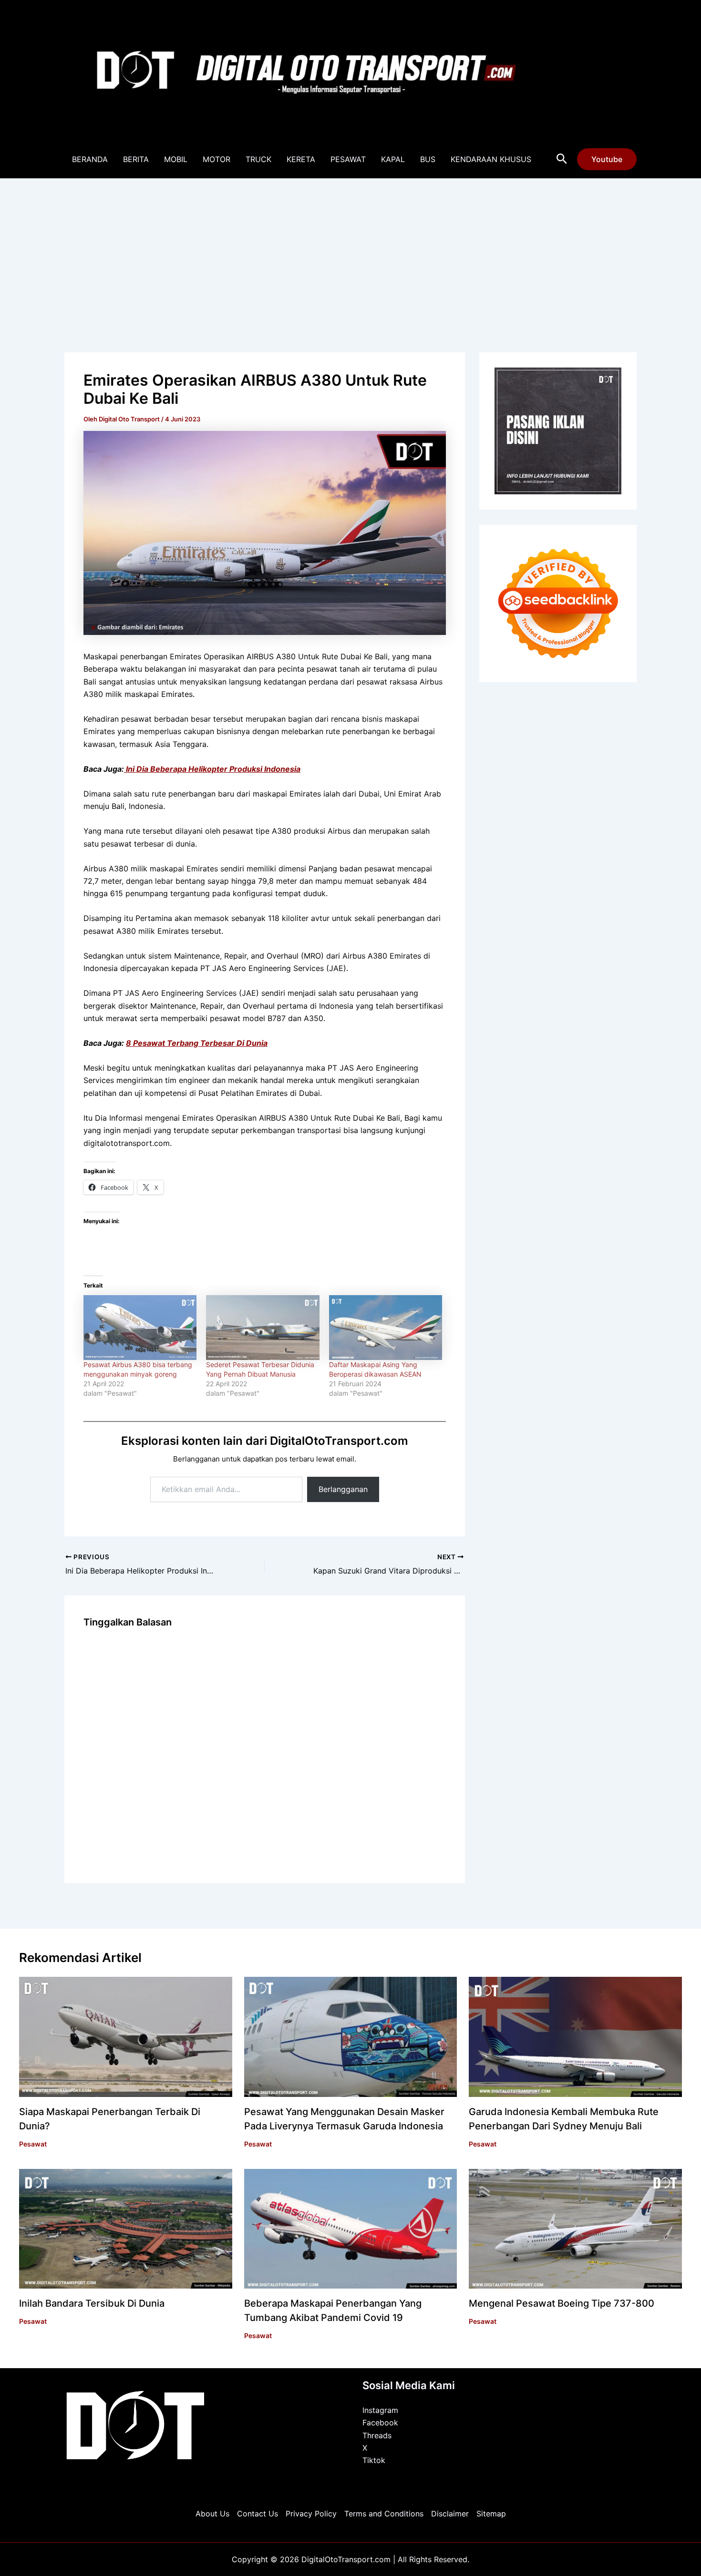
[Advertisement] (350, 250)
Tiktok (374, 2460)
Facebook (380, 2423)
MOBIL (176, 159)
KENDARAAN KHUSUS (491, 159)
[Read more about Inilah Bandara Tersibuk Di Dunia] (126, 2228)
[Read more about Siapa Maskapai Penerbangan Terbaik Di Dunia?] (126, 2036)
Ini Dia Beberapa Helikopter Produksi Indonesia (212, 769)
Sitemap (491, 2514)
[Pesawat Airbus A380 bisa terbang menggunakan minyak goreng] (140, 1328)
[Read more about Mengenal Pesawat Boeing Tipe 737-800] (575, 2228)
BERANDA (90, 159)
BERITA (136, 159)
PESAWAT (348, 159)
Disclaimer (450, 2514)
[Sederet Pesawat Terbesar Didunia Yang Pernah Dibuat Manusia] (263, 1328)
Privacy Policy (311, 2514)
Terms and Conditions (384, 2514)
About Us (212, 2514)
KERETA (301, 159)
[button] (562, 159)
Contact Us (258, 2514)
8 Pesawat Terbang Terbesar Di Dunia (197, 1043)
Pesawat (33, 2144)
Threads (377, 2435)
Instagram (380, 2410)
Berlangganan (343, 1489)
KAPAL (393, 159)
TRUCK (258, 159)
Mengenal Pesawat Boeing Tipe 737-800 (562, 2303)
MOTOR (216, 159)
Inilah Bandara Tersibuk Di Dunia (92, 2303)
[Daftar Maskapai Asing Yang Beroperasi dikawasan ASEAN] (386, 1328)
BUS (428, 159)
